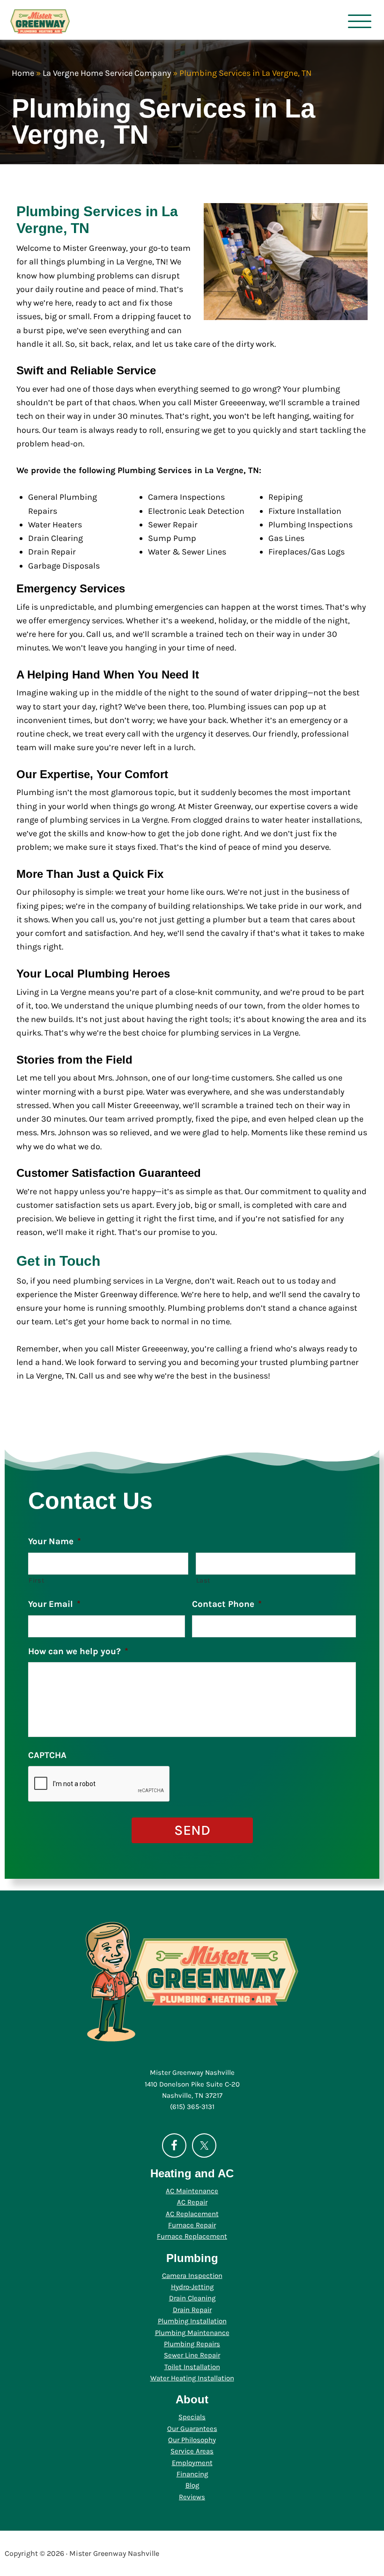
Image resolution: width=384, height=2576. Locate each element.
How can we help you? (78, 1651)
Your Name (55, 1541)
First (37, 1580)
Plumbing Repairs (192, 2344)
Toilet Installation (192, 2367)
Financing (192, 2474)
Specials (192, 2417)
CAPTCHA (47, 1755)
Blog (192, 2485)
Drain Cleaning (192, 2298)
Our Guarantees (192, 2429)
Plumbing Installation (192, 2321)
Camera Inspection (192, 2276)
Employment (192, 2463)
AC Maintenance (192, 2191)
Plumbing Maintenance (192, 2333)
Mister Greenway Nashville (74, 21)
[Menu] (359, 21)
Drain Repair (192, 2310)
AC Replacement (192, 2214)
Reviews (192, 2497)
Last (204, 1580)
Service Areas (192, 2451)
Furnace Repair (192, 2225)
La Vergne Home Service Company (107, 73)
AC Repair (192, 2202)
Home (23, 73)
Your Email (54, 1604)
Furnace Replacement (192, 2236)
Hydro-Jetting (192, 2287)
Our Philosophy (192, 2440)
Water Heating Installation (192, 2378)
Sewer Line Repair (192, 2355)
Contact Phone (227, 1604)
